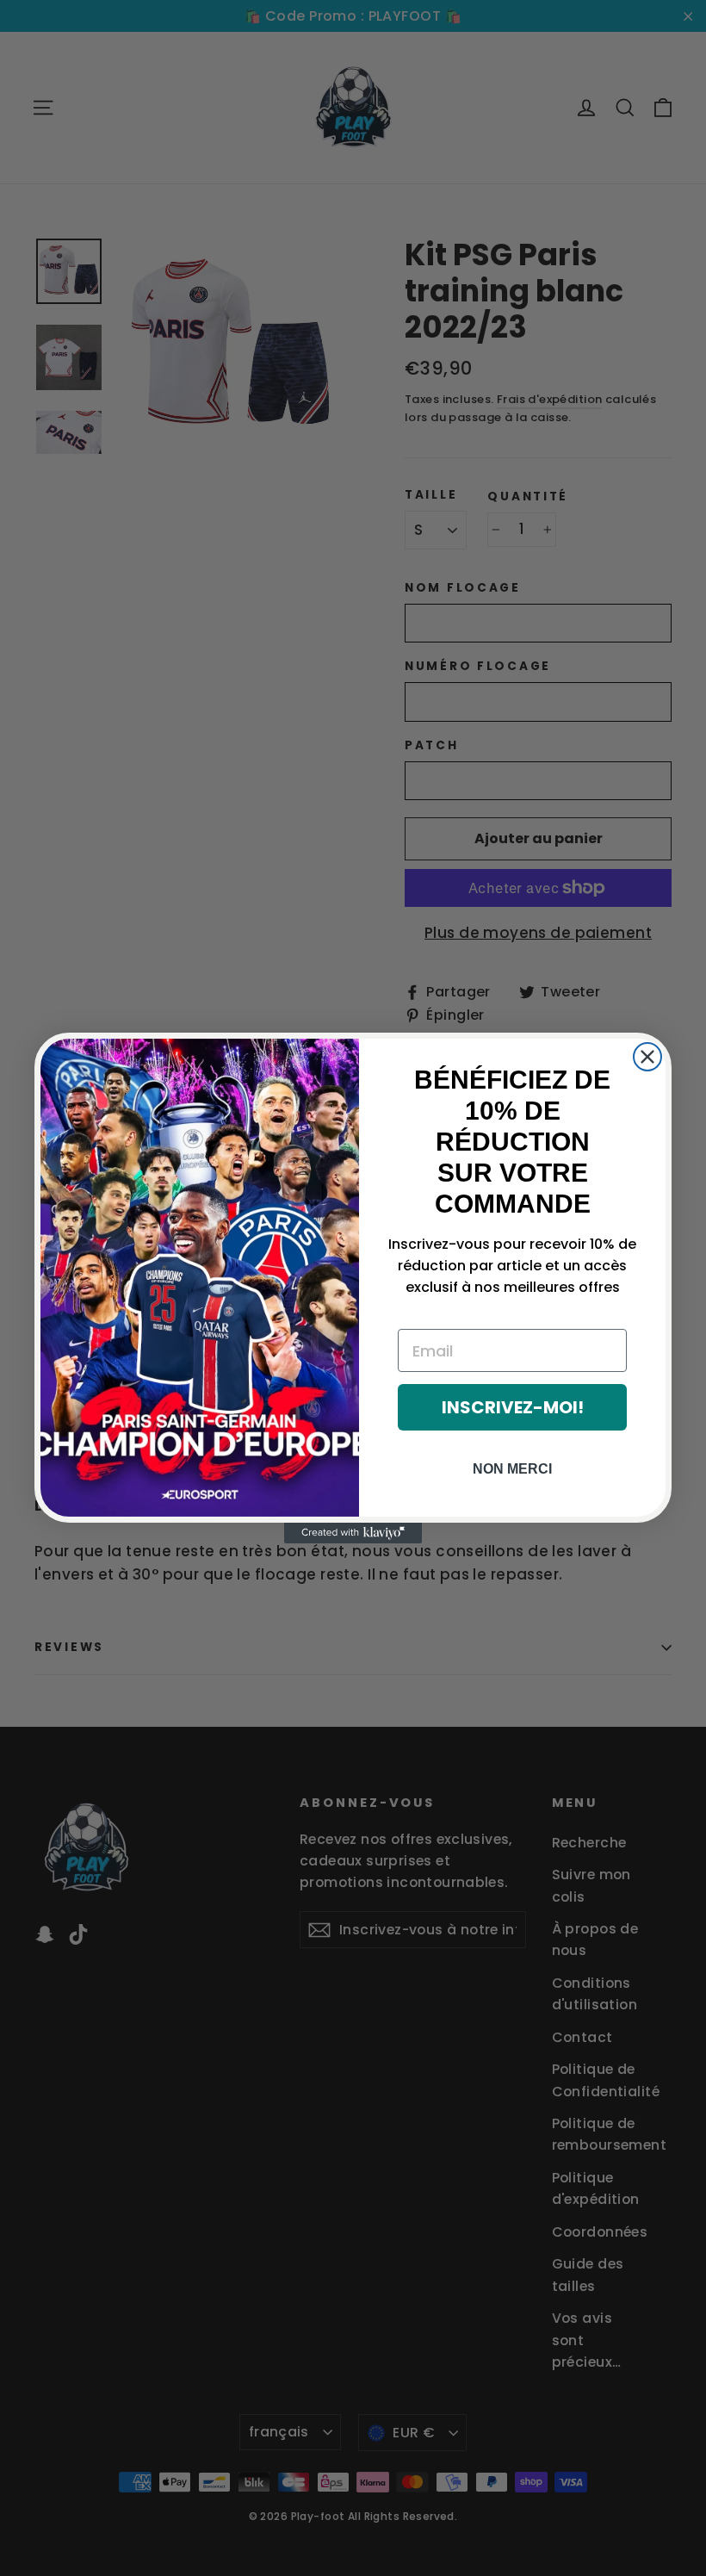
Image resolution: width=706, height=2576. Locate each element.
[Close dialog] (647, 1057)
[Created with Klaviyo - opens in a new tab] (353, 1533)
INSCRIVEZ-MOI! (513, 1407)
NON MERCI (512, 1469)
